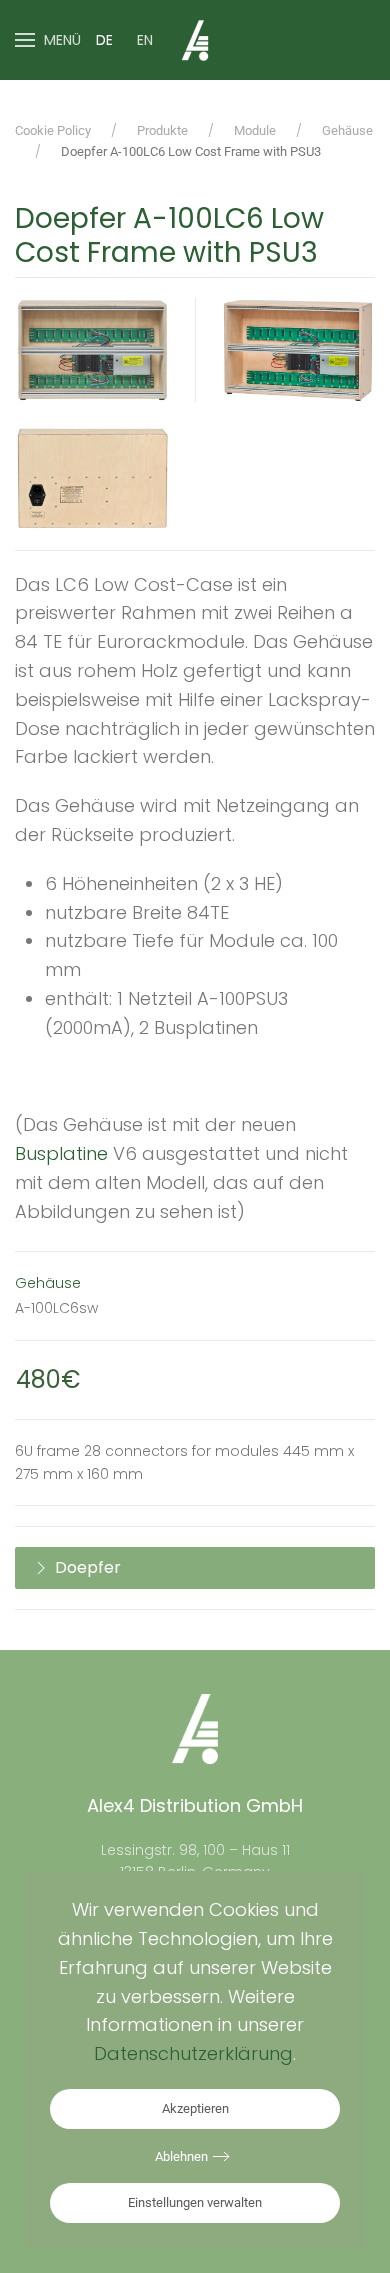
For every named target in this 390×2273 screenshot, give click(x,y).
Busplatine (61, 1153)
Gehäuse (48, 1283)
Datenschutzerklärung (193, 2053)
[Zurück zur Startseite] (195, 40)
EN (145, 40)
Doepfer (88, 1567)
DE (104, 40)
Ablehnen (181, 2156)
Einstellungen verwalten (195, 2202)
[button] (48, 40)
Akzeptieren (195, 2108)
